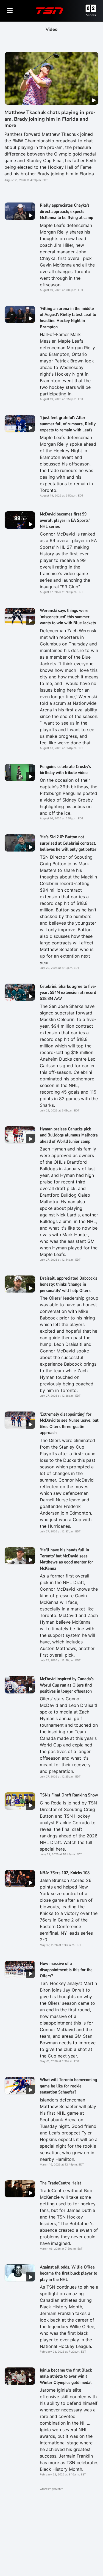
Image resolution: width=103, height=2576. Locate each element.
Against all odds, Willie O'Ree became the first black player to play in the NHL (69, 2273)
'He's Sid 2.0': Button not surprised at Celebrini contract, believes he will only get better (68, 843)
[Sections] (10, 11)
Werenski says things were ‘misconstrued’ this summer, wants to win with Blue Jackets (68, 617)
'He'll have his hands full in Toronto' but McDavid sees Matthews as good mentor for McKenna (66, 1559)
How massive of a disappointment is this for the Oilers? (66, 1970)
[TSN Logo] (49, 11)
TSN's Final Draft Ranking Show (69, 1795)
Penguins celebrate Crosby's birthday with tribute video (65, 770)
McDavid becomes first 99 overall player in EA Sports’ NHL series (65, 520)
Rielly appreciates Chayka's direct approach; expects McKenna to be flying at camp (66, 211)
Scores (91, 15)
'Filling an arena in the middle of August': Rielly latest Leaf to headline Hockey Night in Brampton (68, 318)
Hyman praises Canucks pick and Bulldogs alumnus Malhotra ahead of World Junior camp (69, 1135)
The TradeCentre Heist (60, 2183)
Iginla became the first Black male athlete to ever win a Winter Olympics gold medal (66, 2376)
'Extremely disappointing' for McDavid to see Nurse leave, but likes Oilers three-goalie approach (69, 1423)
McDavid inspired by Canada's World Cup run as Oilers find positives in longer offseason (67, 1685)
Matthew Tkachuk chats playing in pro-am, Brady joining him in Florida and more (50, 119)
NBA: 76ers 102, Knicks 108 (65, 1873)
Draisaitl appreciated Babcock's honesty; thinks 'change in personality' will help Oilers (69, 1284)
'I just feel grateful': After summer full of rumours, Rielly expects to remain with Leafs (68, 424)
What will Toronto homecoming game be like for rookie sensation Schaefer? (68, 2086)
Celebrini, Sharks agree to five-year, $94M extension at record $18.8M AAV (68, 993)
